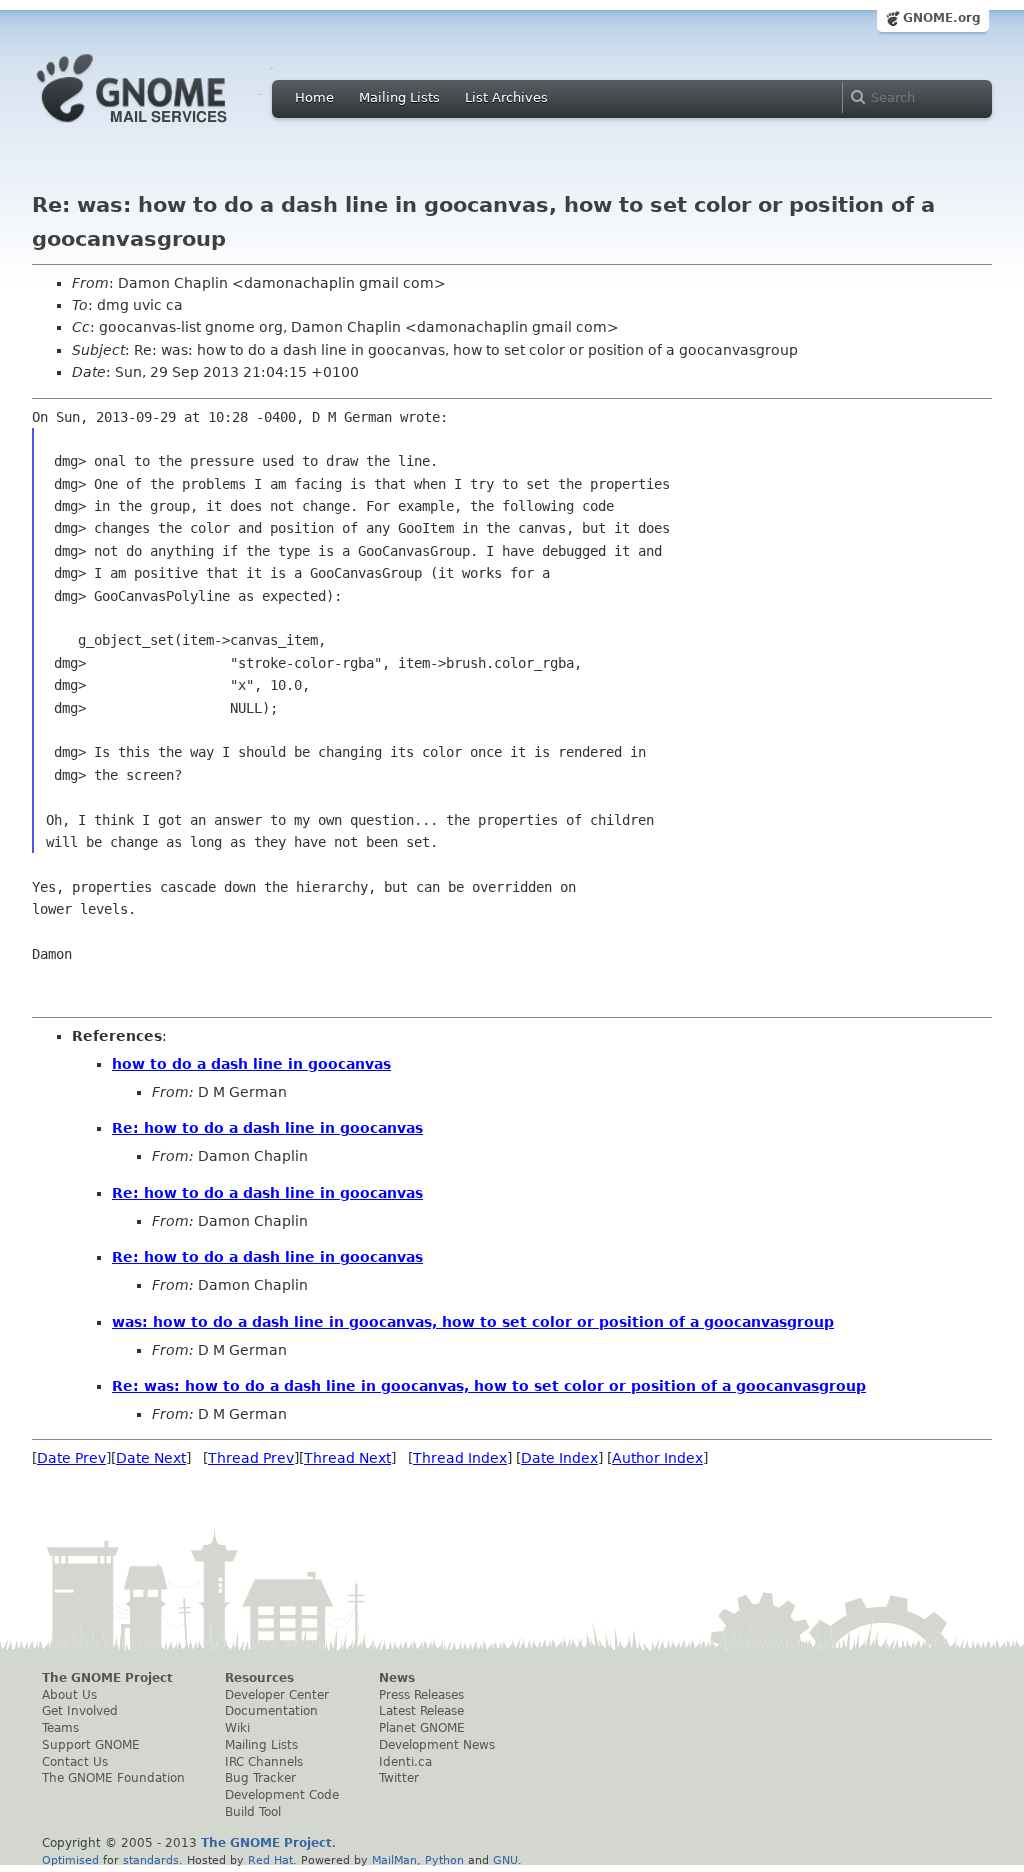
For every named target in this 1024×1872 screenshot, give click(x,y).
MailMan (394, 1860)
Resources (259, 1678)
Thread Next (347, 1458)
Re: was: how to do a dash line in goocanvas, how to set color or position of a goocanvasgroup (489, 1386)
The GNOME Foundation (113, 1778)
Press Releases (421, 1695)
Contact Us (75, 1762)
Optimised (70, 1860)
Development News (437, 1745)
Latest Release (421, 1711)
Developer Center (277, 1695)
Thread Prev (251, 1458)
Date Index (559, 1458)
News (397, 1678)
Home (314, 97)
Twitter (399, 1778)
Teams (60, 1728)
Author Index (657, 1458)
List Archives (506, 97)
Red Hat (270, 1860)
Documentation (271, 1711)
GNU (505, 1860)
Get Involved (80, 1711)
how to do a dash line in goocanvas (251, 1064)
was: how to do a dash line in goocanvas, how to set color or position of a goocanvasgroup (473, 1322)
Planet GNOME (422, 1728)
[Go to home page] (162, 128)
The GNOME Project (107, 1678)
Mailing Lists (399, 97)
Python (444, 1860)
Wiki (237, 1728)
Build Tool (253, 1812)
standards (151, 1860)
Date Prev (71, 1458)
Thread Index (460, 1458)
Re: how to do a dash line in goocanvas (267, 1128)
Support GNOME (91, 1745)
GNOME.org (942, 18)
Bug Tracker (260, 1778)
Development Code (282, 1795)
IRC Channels (264, 1762)
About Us (69, 1695)
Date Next (151, 1458)
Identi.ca (405, 1762)
